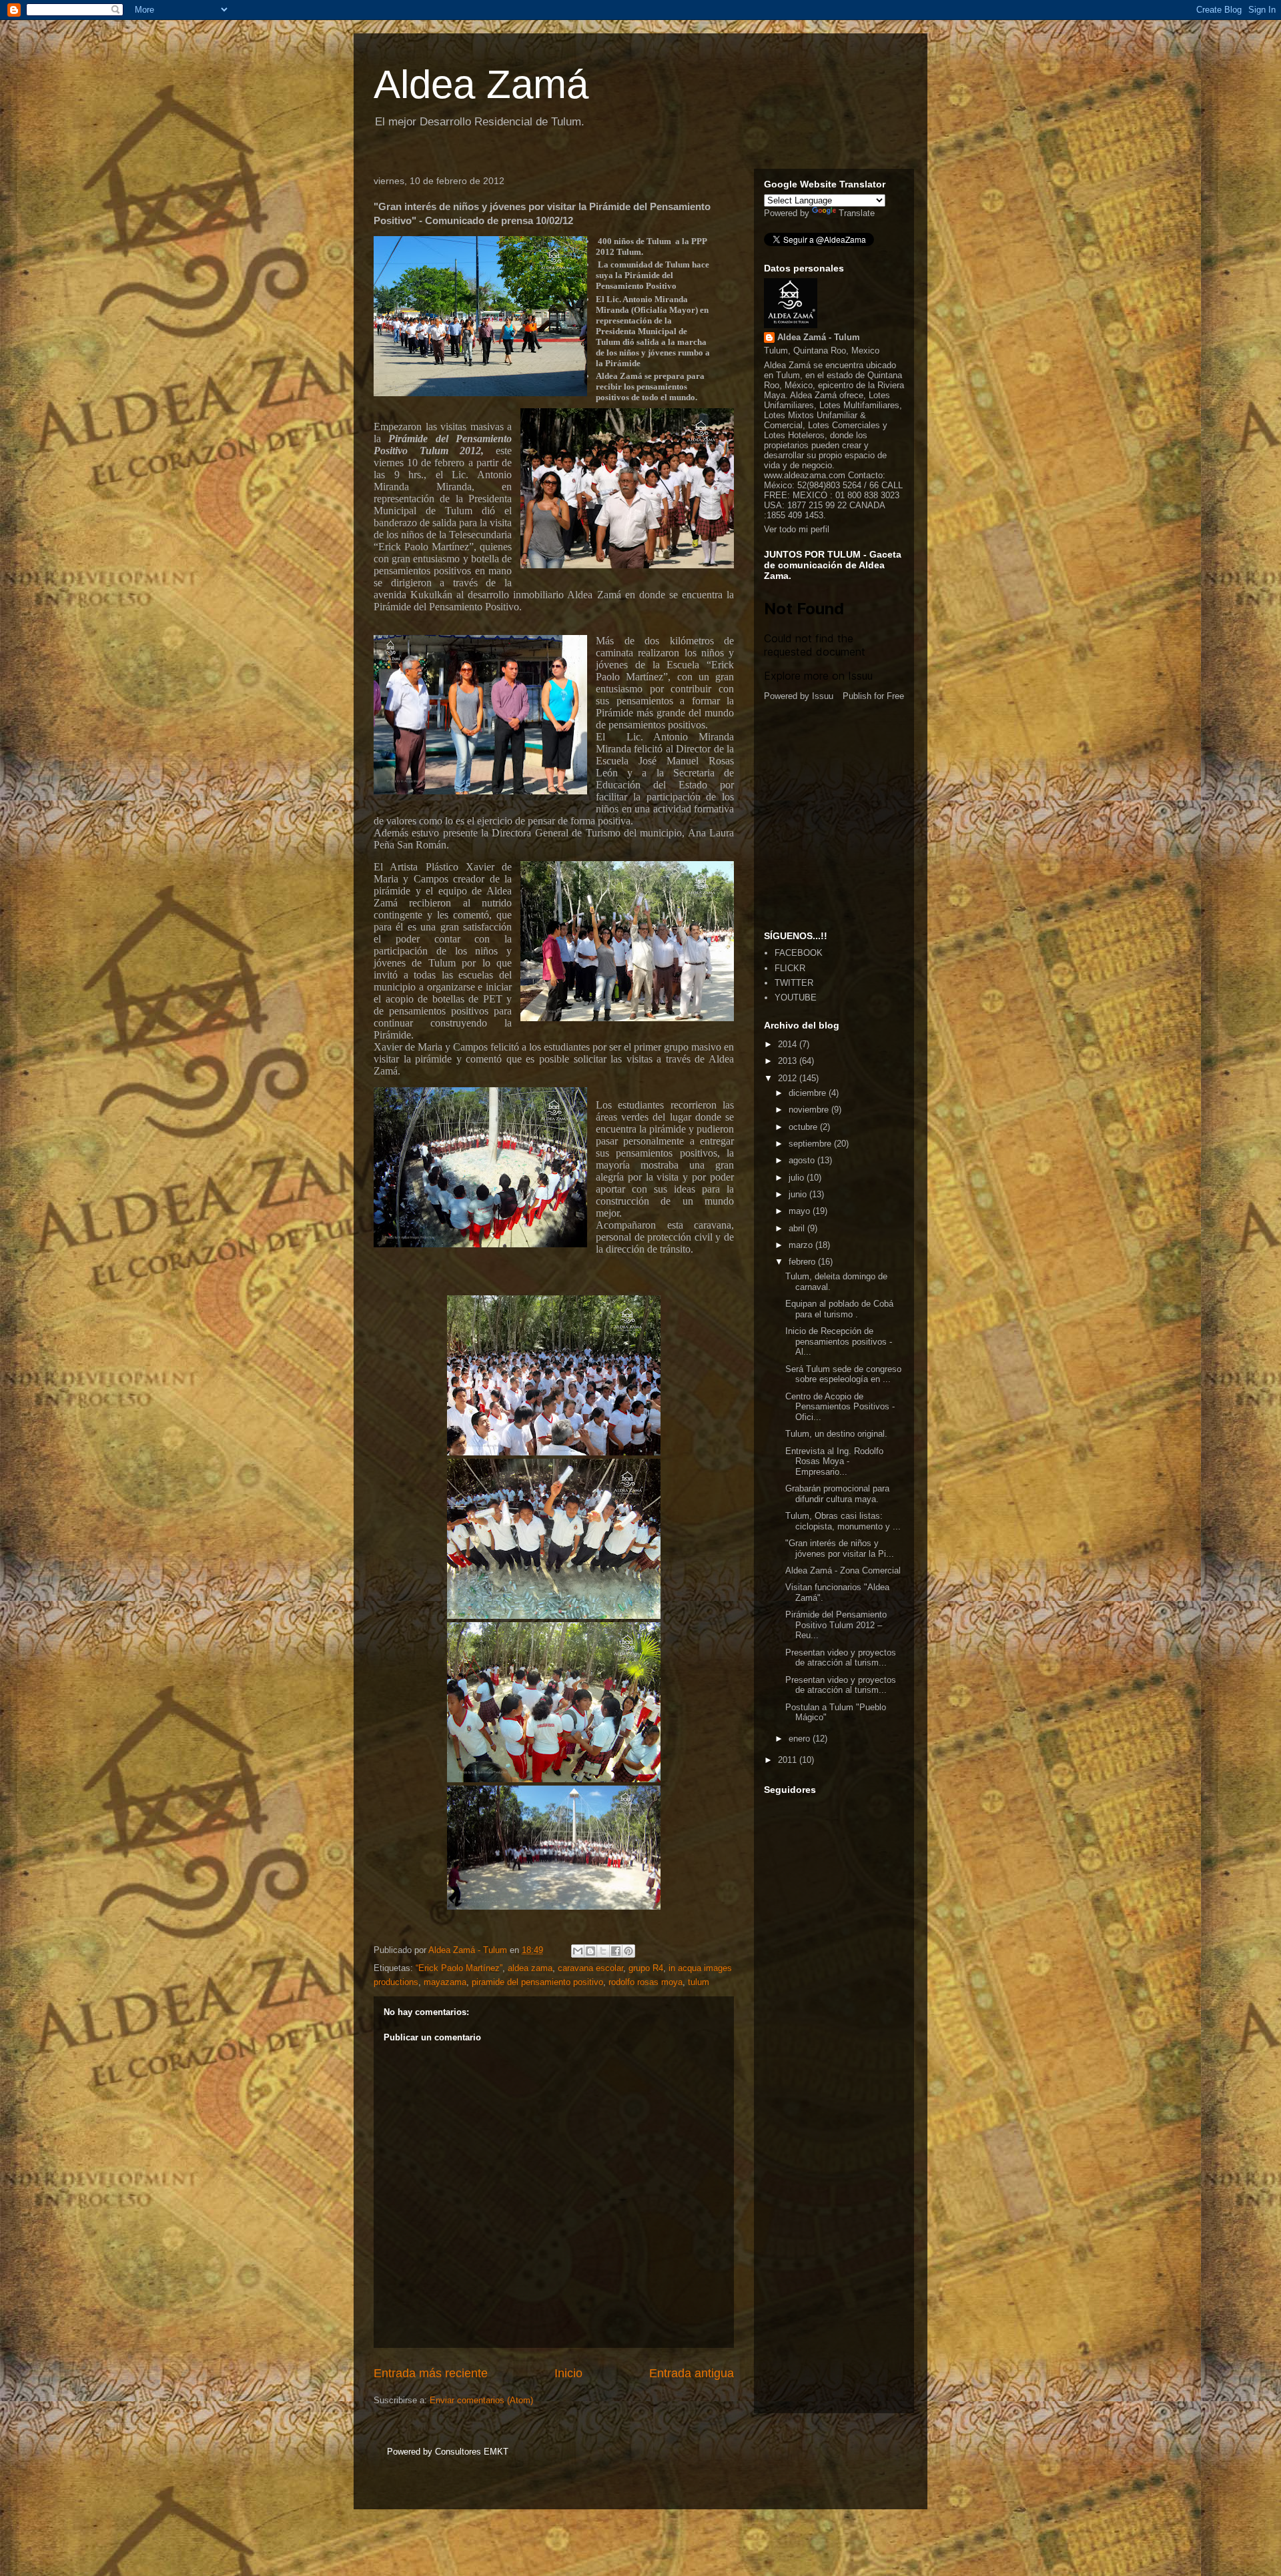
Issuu (823, 696)
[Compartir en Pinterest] (628, 1951)
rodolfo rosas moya (646, 1982)
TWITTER (794, 983)
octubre (804, 1127)
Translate (857, 213)
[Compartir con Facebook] (616, 1951)
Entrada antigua (692, 2373)
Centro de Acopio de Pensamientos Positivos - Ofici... (840, 1407)
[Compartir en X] (603, 1951)
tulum (699, 1982)
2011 (789, 1760)
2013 (789, 1061)
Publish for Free (873, 696)
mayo (801, 1211)
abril (798, 1228)
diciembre (809, 1093)
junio (799, 1194)
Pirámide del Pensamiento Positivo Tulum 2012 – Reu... (836, 1625)
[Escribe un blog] (590, 1951)
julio (798, 1178)
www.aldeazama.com (805, 475)
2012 (789, 1078)
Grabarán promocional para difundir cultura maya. (837, 1494)
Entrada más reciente (431, 2373)
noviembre (810, 1110)
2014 (789, 1044)
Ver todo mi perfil (797, 529)
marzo (802, 1245)
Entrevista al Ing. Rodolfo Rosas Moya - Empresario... (834, 1461)
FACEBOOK (799, 953)
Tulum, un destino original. (836, 1434)
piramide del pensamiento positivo (537, 1982)
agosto (803, 1160)
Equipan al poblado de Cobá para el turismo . (839, 1309)
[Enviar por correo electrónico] (578, 1951)
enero (801, 1739)
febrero (803, 1262)
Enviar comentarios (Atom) (481, 2400)
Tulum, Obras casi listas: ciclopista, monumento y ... (843, 1521)
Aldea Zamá (481, 84)
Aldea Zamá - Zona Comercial (843, 1570)
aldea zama (530, 1968)
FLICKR (790, 968)
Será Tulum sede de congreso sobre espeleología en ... (843, 1374)
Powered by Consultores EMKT (448, 2452)
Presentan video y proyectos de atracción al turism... (841, 1658)
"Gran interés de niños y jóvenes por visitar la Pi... (840, 1548)
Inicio (568, 2373)
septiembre (811, 1144)
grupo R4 (646, 1968)
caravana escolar (590, 1968)
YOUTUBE (796, 998)
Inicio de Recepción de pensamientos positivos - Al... (839, 1341)
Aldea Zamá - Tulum (819, 337)
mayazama (445, 1982)
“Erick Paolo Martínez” (459, 1968)
